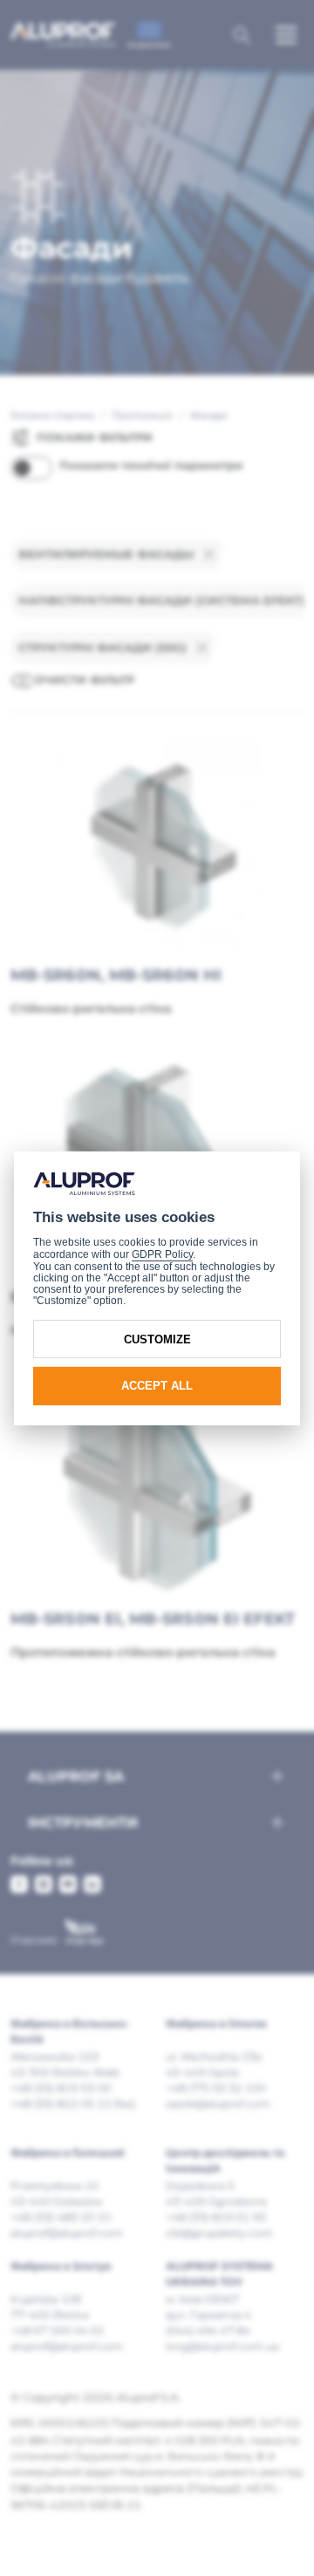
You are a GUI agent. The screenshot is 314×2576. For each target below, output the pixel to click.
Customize (157, 1339)
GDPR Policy (162, 1254)
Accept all (157, 1386)
